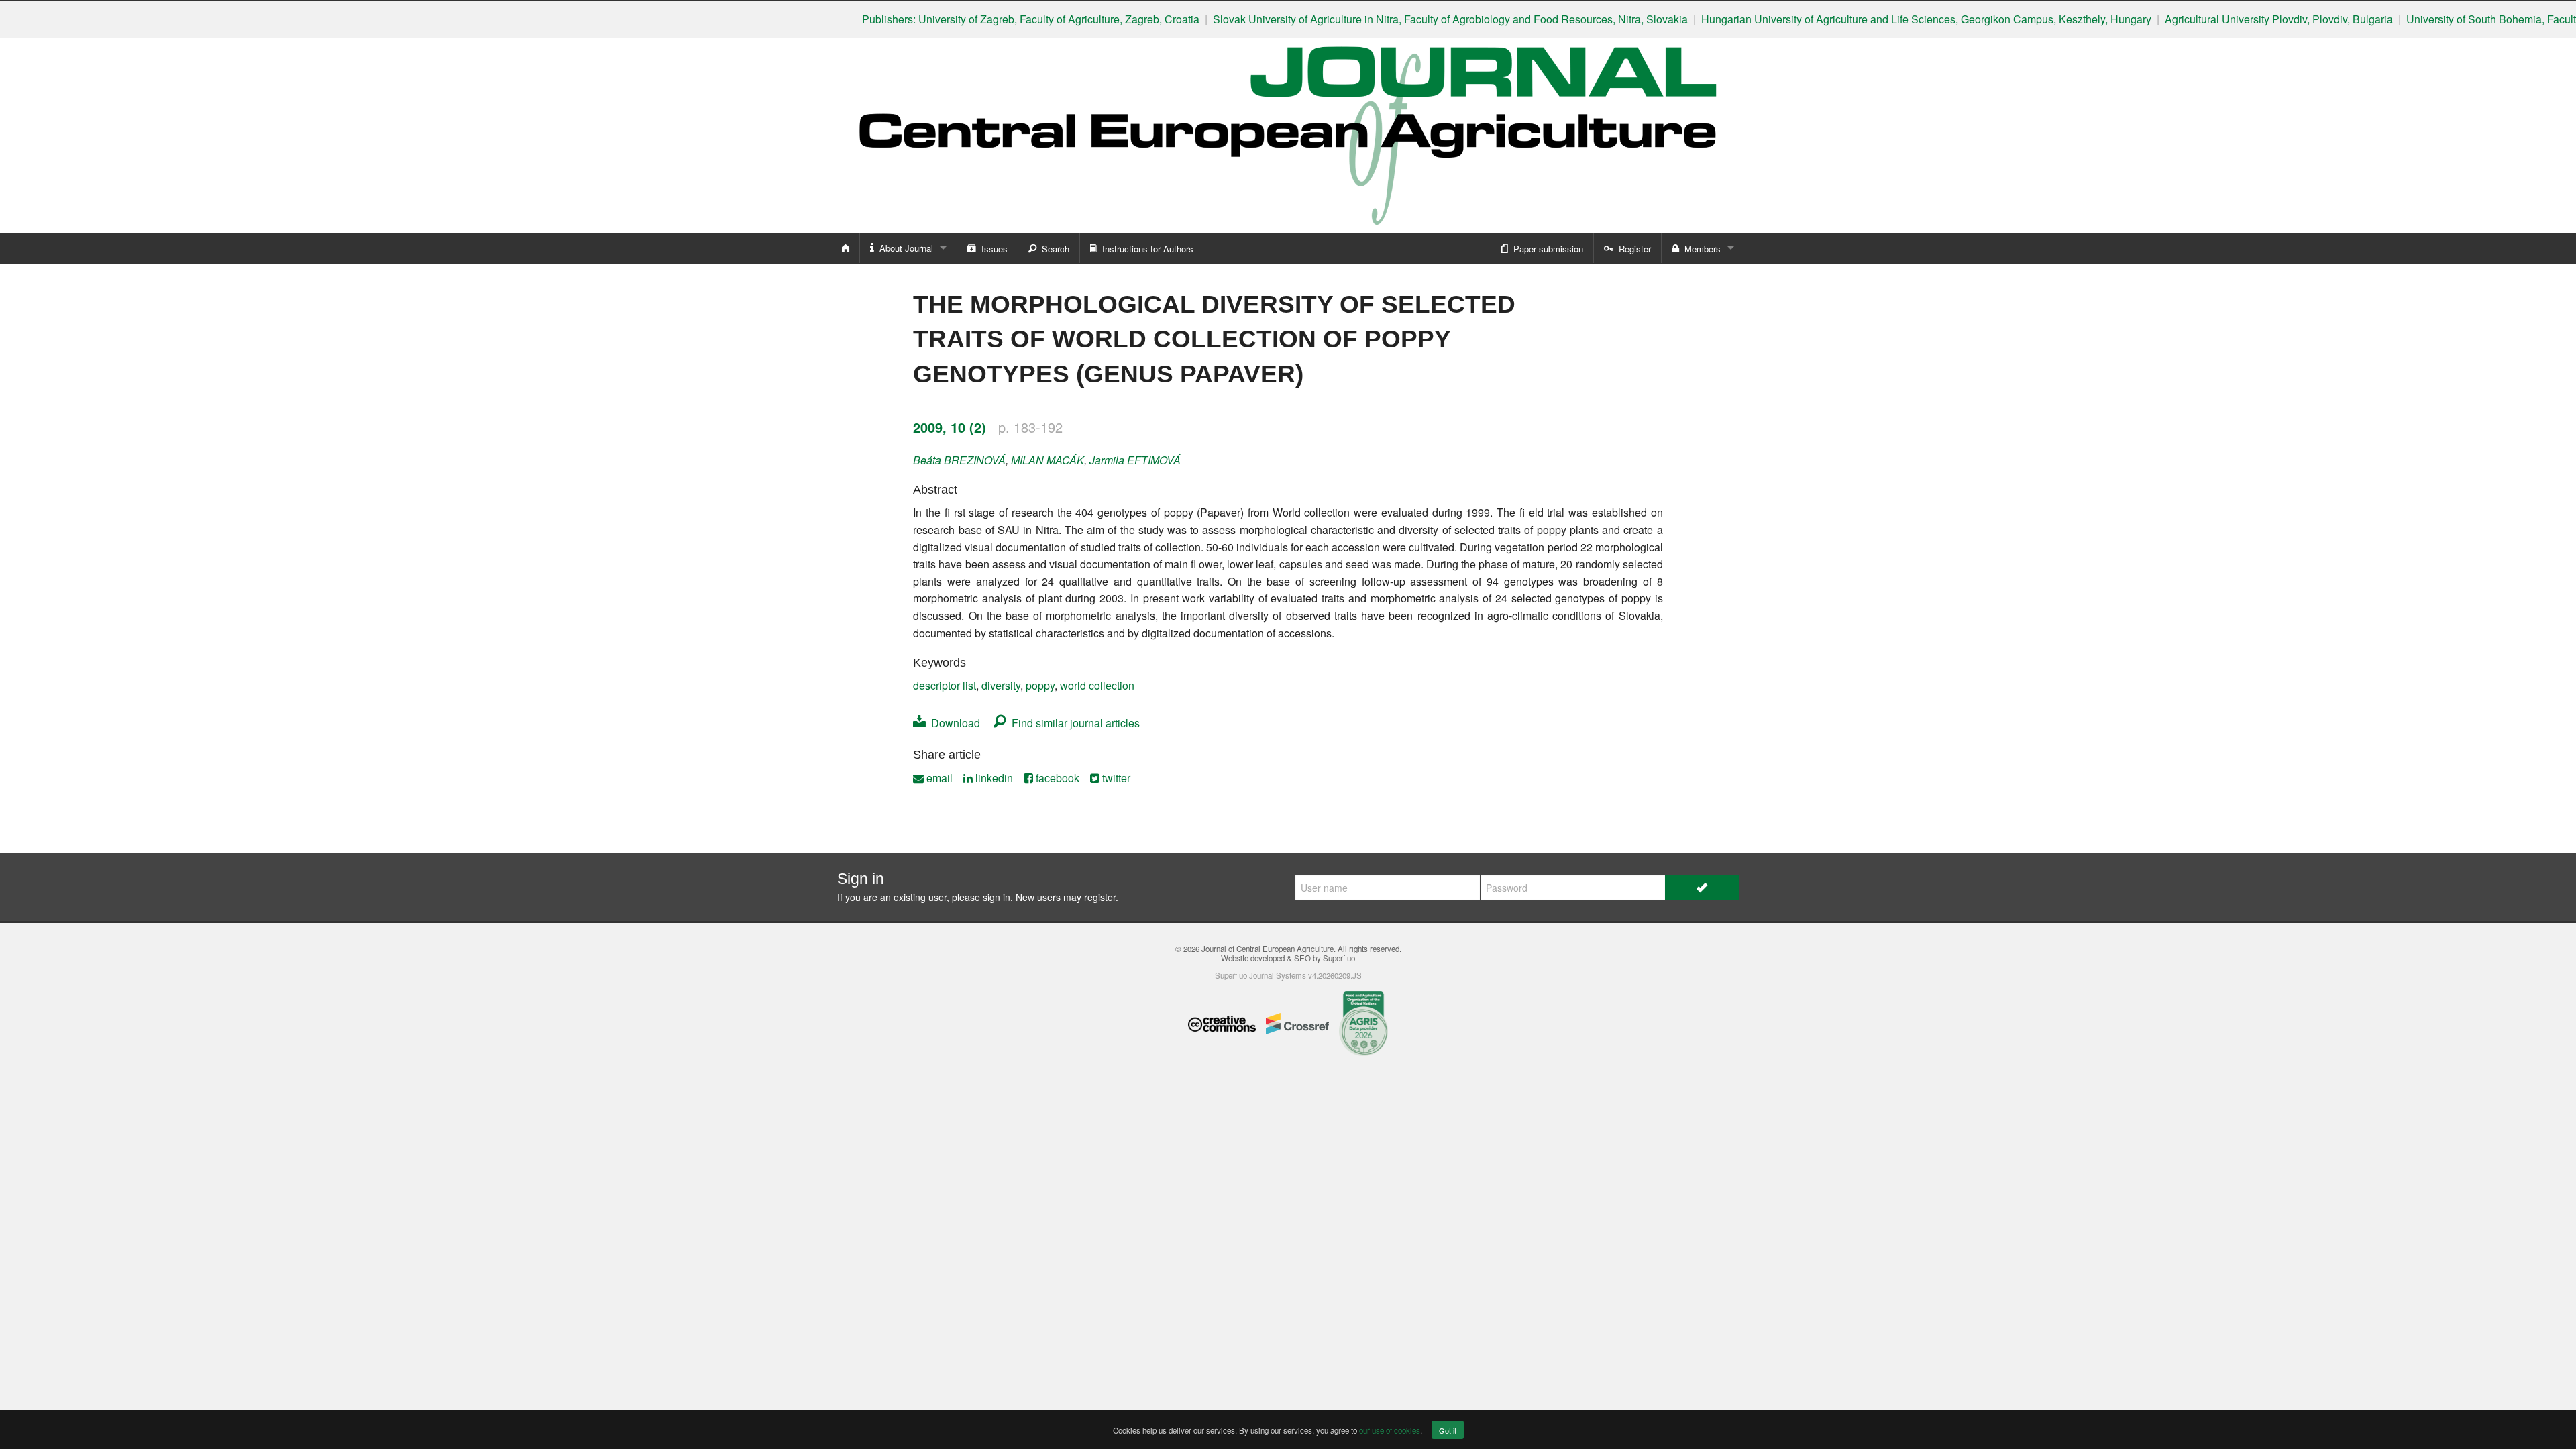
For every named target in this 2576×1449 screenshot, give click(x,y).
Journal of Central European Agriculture (1268, 949)
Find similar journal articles (1073, 723)
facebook (1056, 778)
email (938, 778)
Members (1700, 249)
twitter (1115, 778)
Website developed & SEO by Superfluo (1288, 958)
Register (1632, 249)
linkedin (993, 778)
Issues (992, 249)
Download (953, 723)
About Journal (904, 248)
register (1100, 897)
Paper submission (1546, 249)
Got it (1448, 1430)
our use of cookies (1390, 1430)
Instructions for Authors (1145, 249)
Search (1053, 249)
